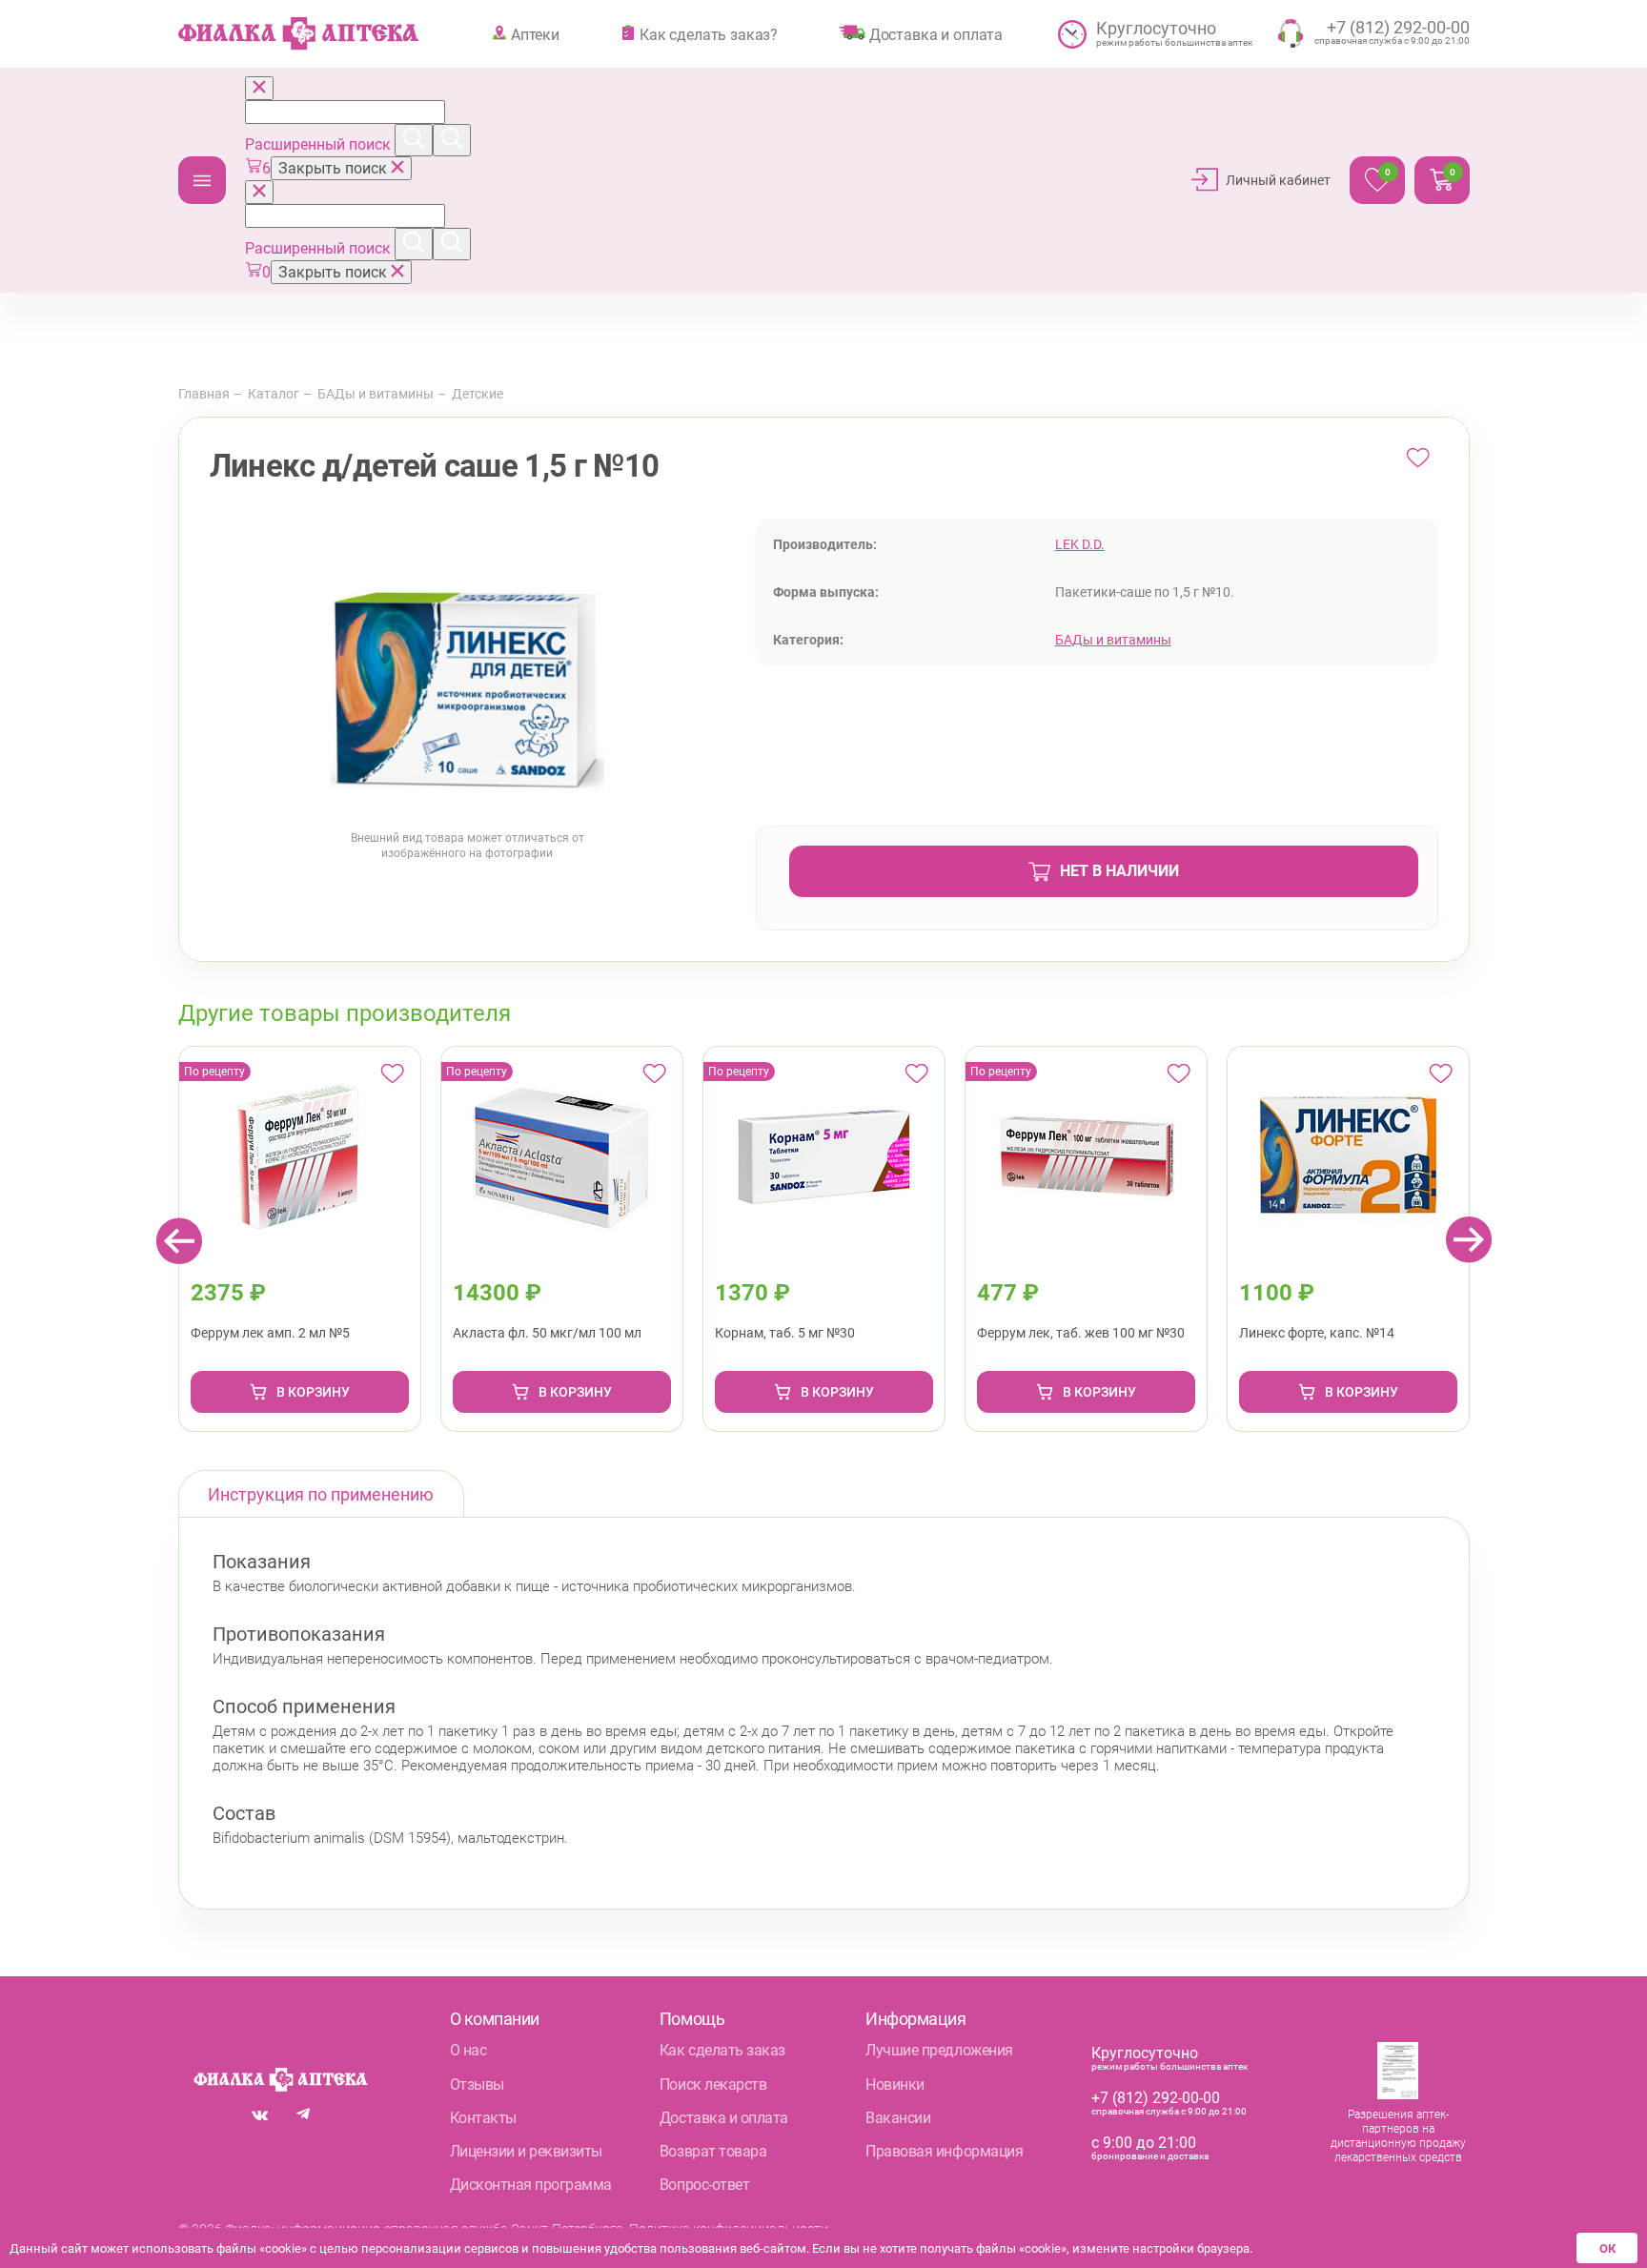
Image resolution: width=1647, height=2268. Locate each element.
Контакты (483, 2118)
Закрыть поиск (335, 168)
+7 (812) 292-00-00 (1156, 2098)
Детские (478, 394)
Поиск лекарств (713, 2084)
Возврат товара (713, 2151)
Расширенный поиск (320, 144)
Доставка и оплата (936, 34)
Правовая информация (944, 2151)
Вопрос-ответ (704, 2185)
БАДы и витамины (376, 394)
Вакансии (898, 2118)
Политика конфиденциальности (729, 2229)
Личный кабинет (1278, 180)
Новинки (895, 2084)
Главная (204, 394)
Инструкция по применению (321, 1494)
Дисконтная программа (531, 2185)
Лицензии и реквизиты (526, 2151)
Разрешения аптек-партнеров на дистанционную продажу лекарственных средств (1398, 2136)
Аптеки (535, 34)
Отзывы (477, 2084)
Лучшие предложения (939, 2050)
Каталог (202, 180)
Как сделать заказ (722, 2050)
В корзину (313, 1392)
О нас (468, 2050)
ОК (1607, 2248)
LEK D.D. (1080, 544)
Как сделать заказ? (709, 34)
